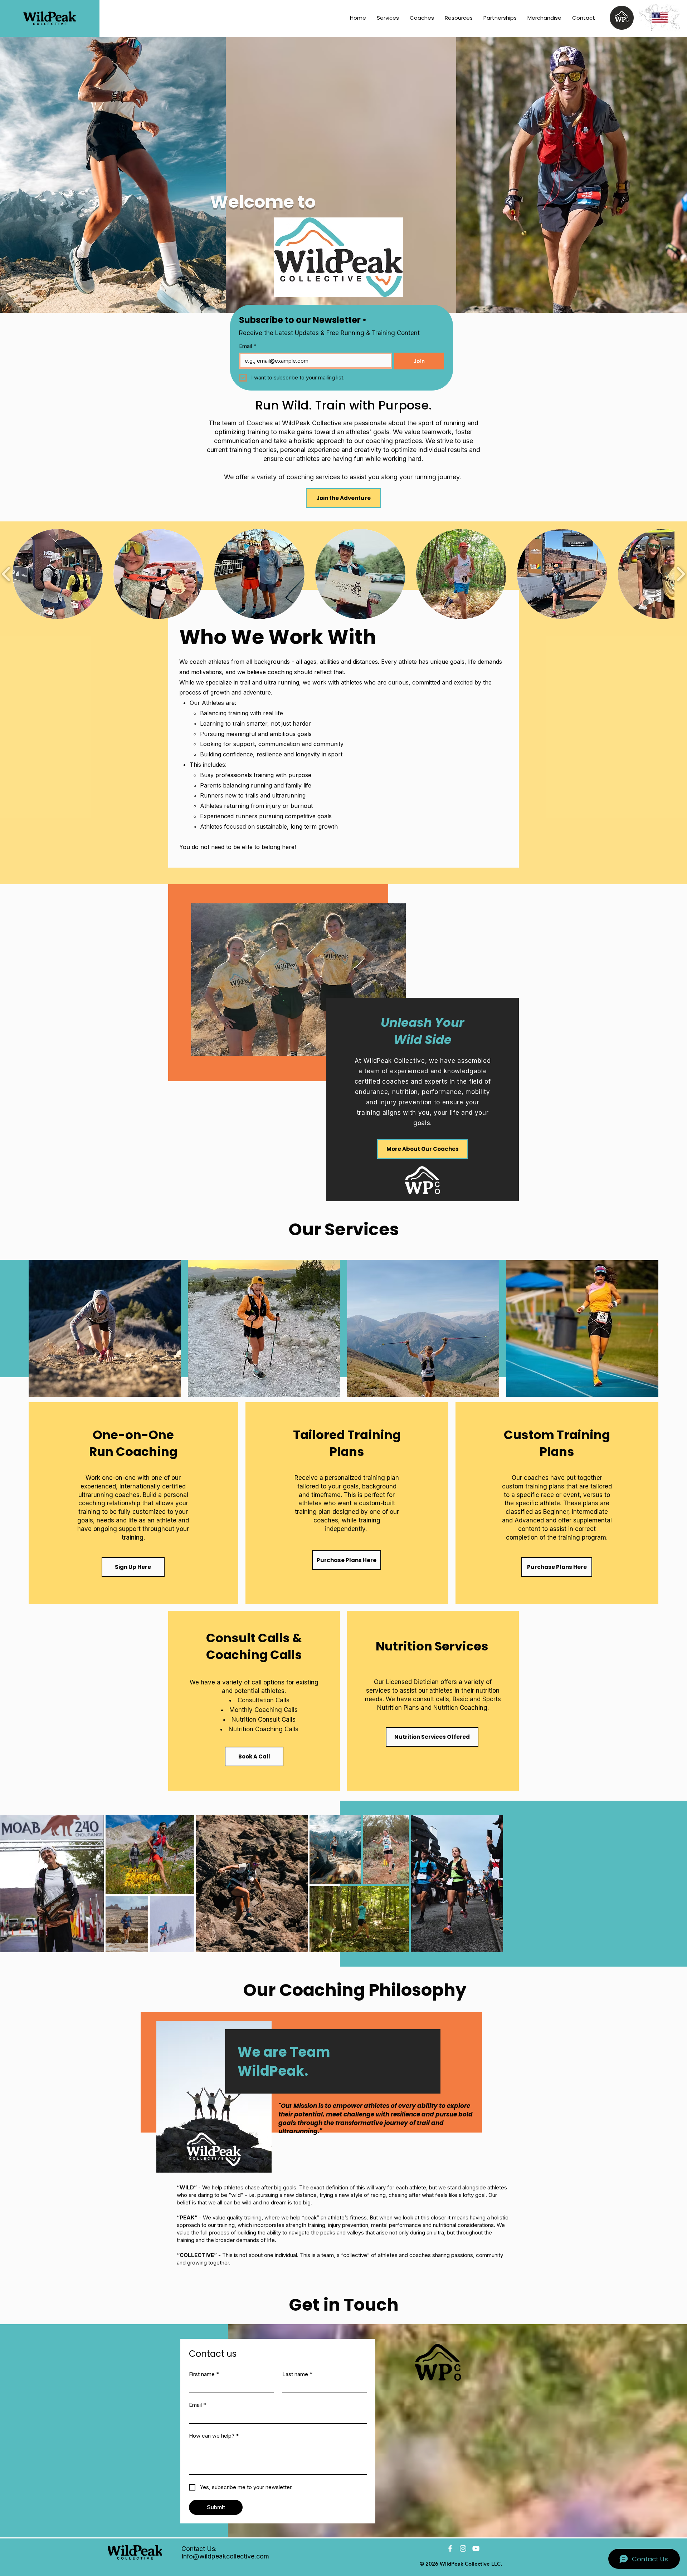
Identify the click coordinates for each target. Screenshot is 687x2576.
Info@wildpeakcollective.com (225, 2556)
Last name (297, 2374)
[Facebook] (450, 2548)
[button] (500, 18)
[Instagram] (463, 2548)
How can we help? (214, 2436)
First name (204, 2374)
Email (248, 346)
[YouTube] (476, 2548)
